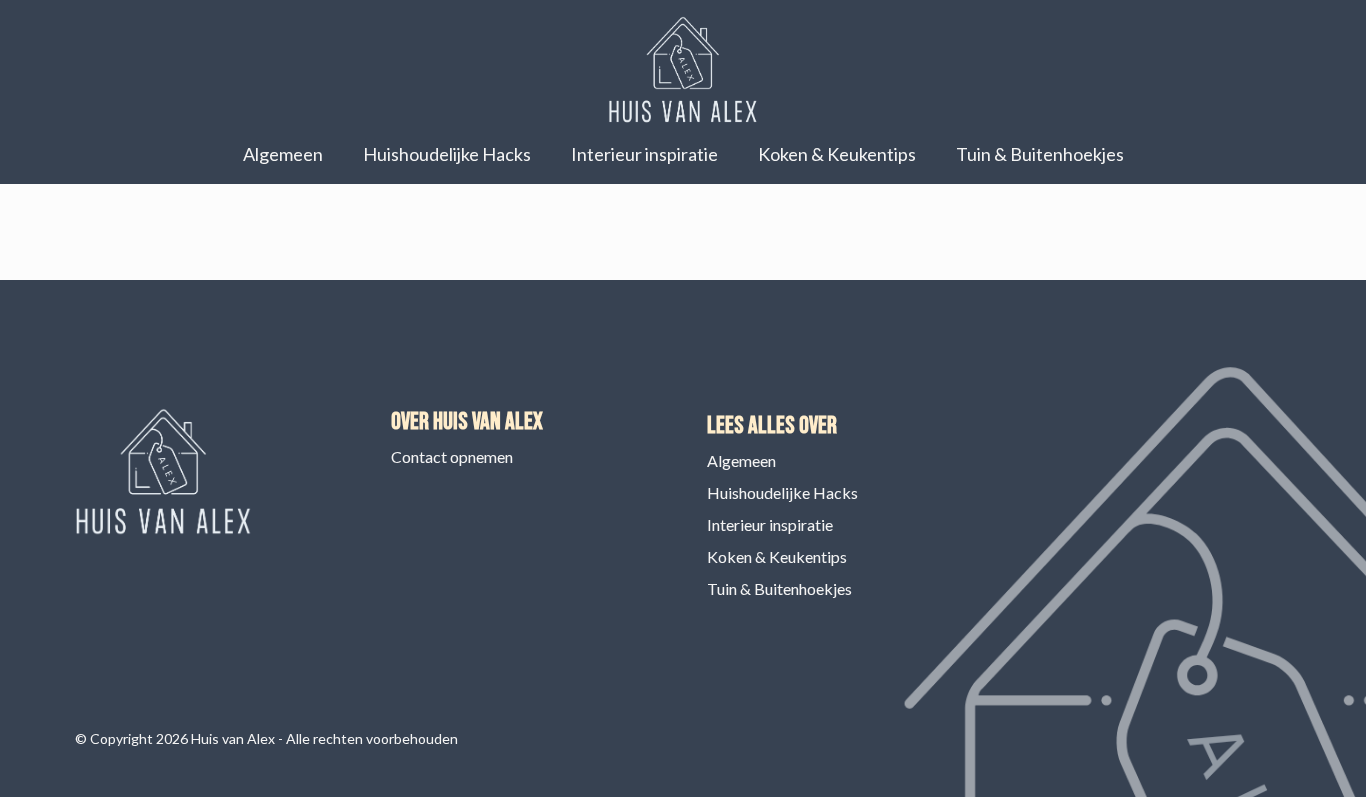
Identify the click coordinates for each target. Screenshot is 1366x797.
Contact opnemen (452, 456)
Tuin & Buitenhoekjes (1040, 154)
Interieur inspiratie (644, 154)
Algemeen (283, 154)
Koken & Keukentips (837, 154)
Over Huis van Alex (467, 421)
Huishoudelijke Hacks (447, 154)
